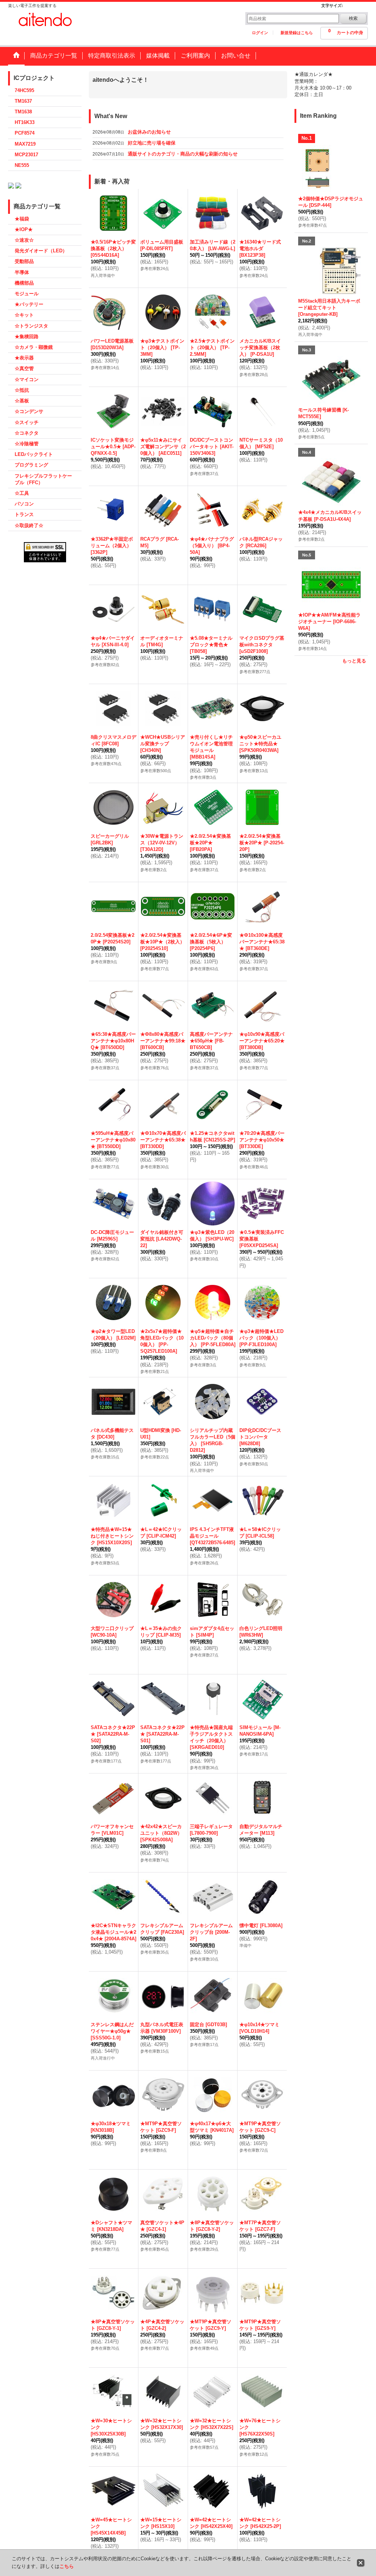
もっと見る (354, 661)
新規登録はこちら (297, 33)
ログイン (260, 33)
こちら (67, 2566)
